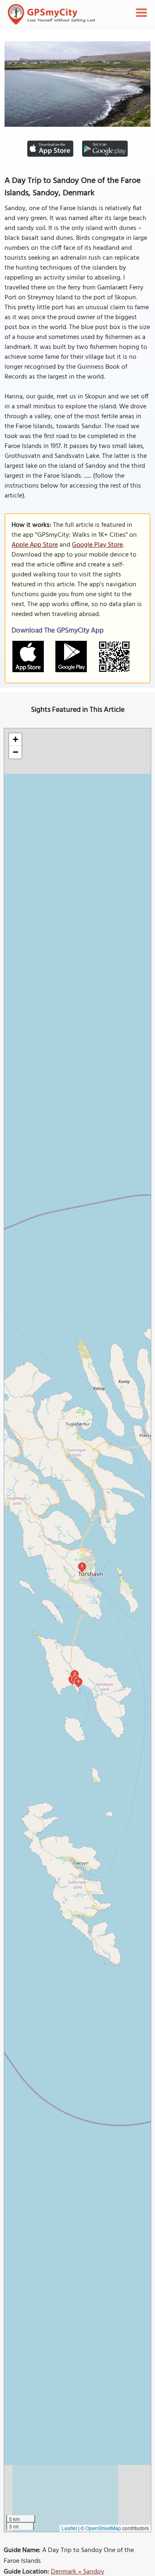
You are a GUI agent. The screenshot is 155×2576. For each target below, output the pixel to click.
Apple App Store (35, 545)
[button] (15, 740)
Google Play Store (97, 545)
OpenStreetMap (103, 2528)
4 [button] (78, 1681)
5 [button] (82, 1566)
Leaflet (69, 2528)
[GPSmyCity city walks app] (52, 14)
